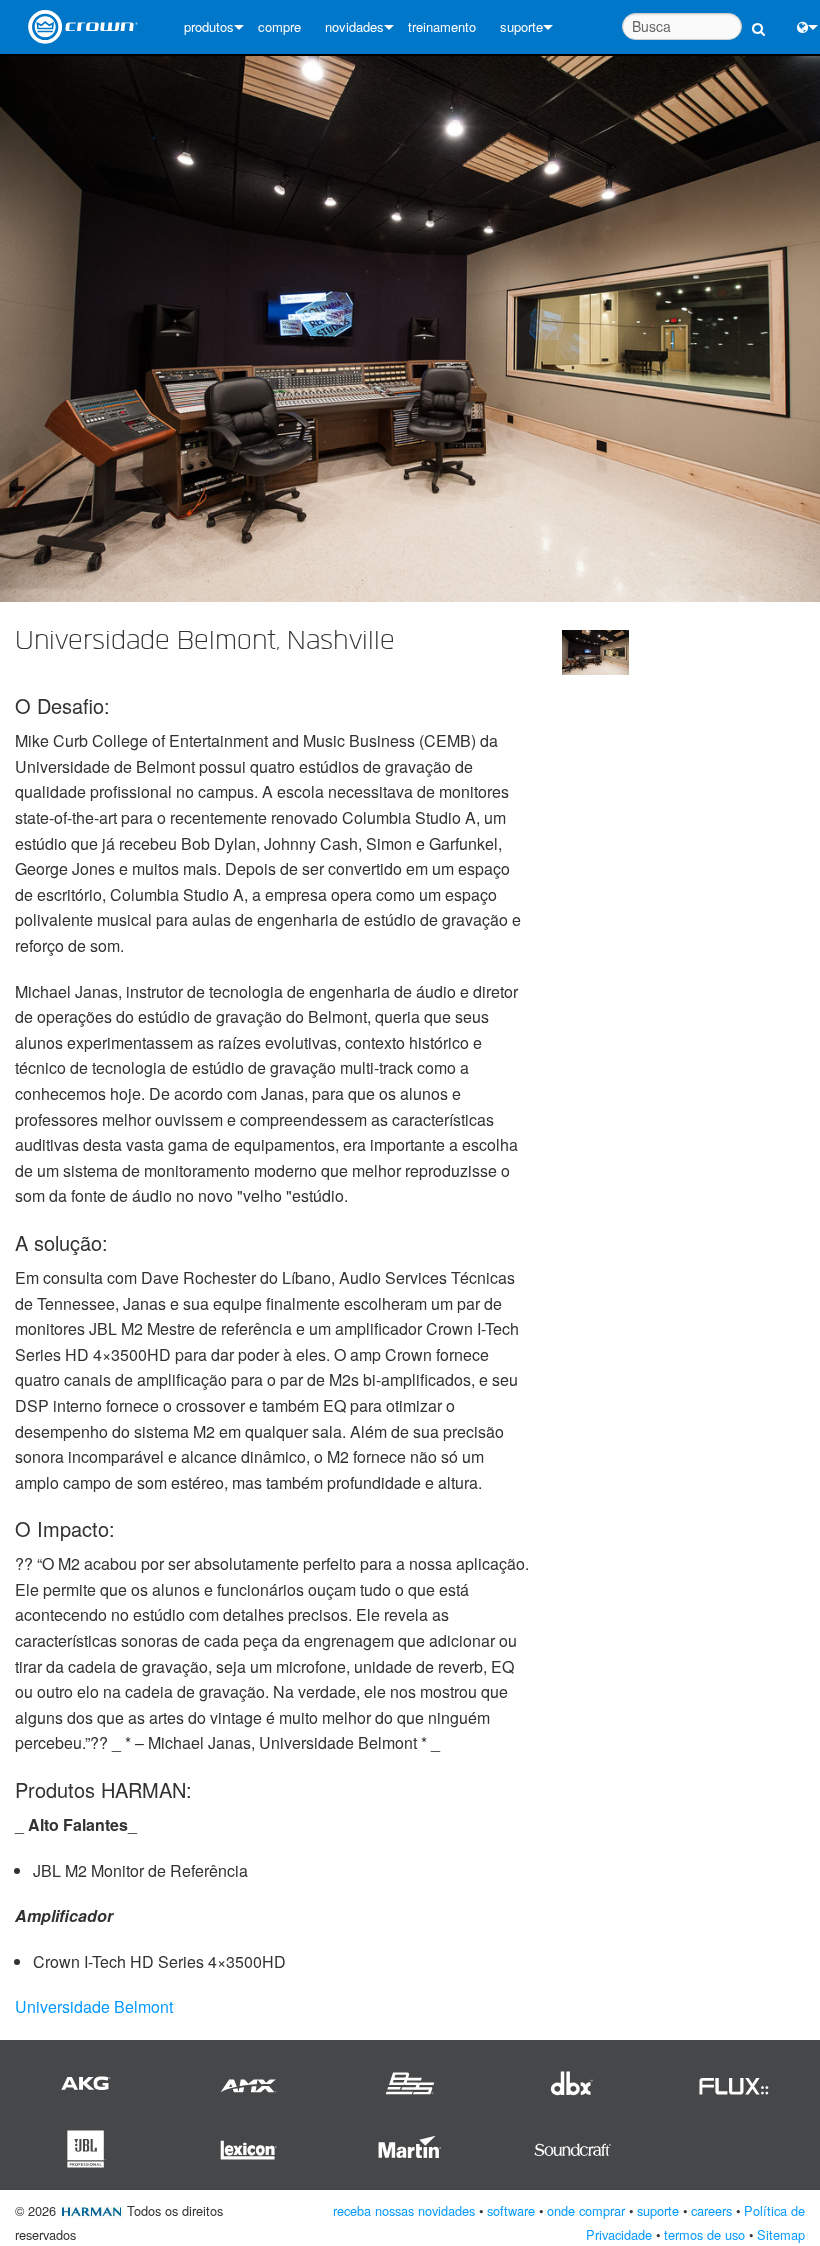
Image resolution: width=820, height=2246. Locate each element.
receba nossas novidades (404, 2210)
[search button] (758, 17)
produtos (209, 26)
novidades (354, 26)
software (511, 2210)
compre (279, 26)
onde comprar (586, 2210)
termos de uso (704, 2234)
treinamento (442, 26)
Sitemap (781, 2234)
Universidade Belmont (94, 2006)
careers (711, 2210)
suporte (521, 26)
